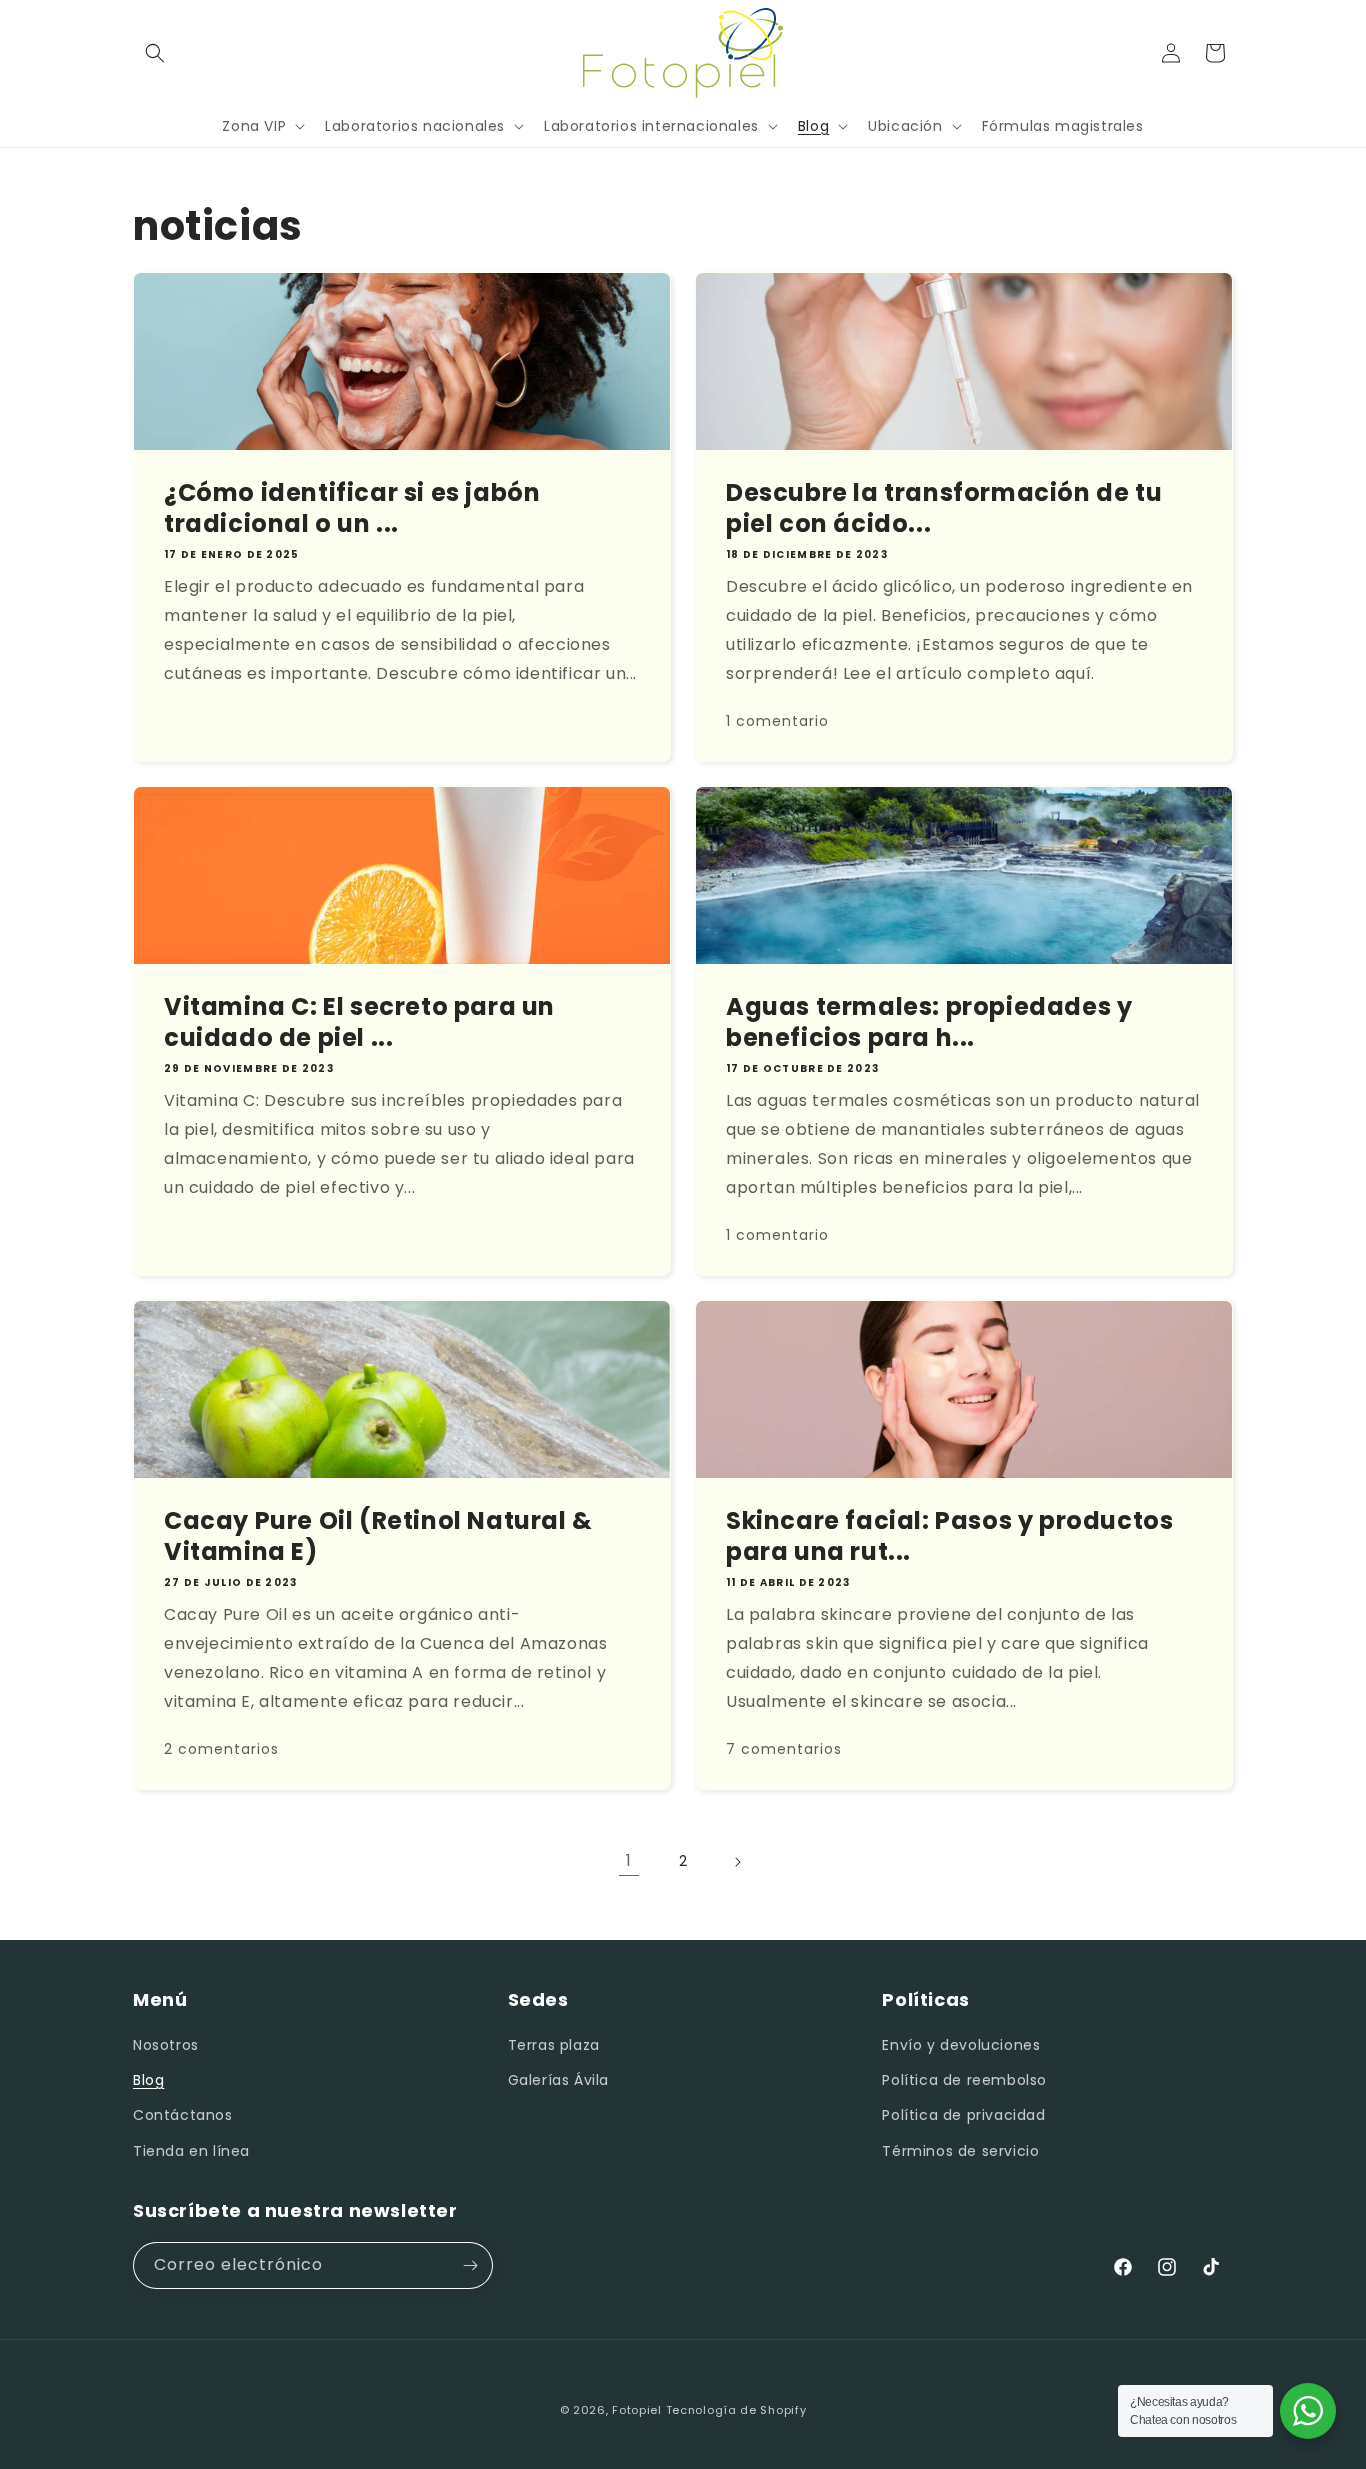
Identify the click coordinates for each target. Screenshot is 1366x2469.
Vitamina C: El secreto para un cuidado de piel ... (359, 1022)
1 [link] (629, 1860)
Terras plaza (554, 2045)
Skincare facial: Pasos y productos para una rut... (949, 1536)
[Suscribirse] (470, 2265)
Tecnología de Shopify (736, 2410)
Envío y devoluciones (961, 2045)
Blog (148, 2080)
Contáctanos (183, 2115)
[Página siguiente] (737, 1862)
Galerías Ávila (558, 2080)
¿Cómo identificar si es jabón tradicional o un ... (352, 508)
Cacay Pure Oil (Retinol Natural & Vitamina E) (378, 1536)
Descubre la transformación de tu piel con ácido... (944, 508)
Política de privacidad (963, 2115)
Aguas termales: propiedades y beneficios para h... (929, 1022)
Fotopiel (637, 2410)
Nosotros (166, 2045)
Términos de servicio (960, 2151)
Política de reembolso (964, 2080)
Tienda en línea (191, 2151)
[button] (155, 53)
